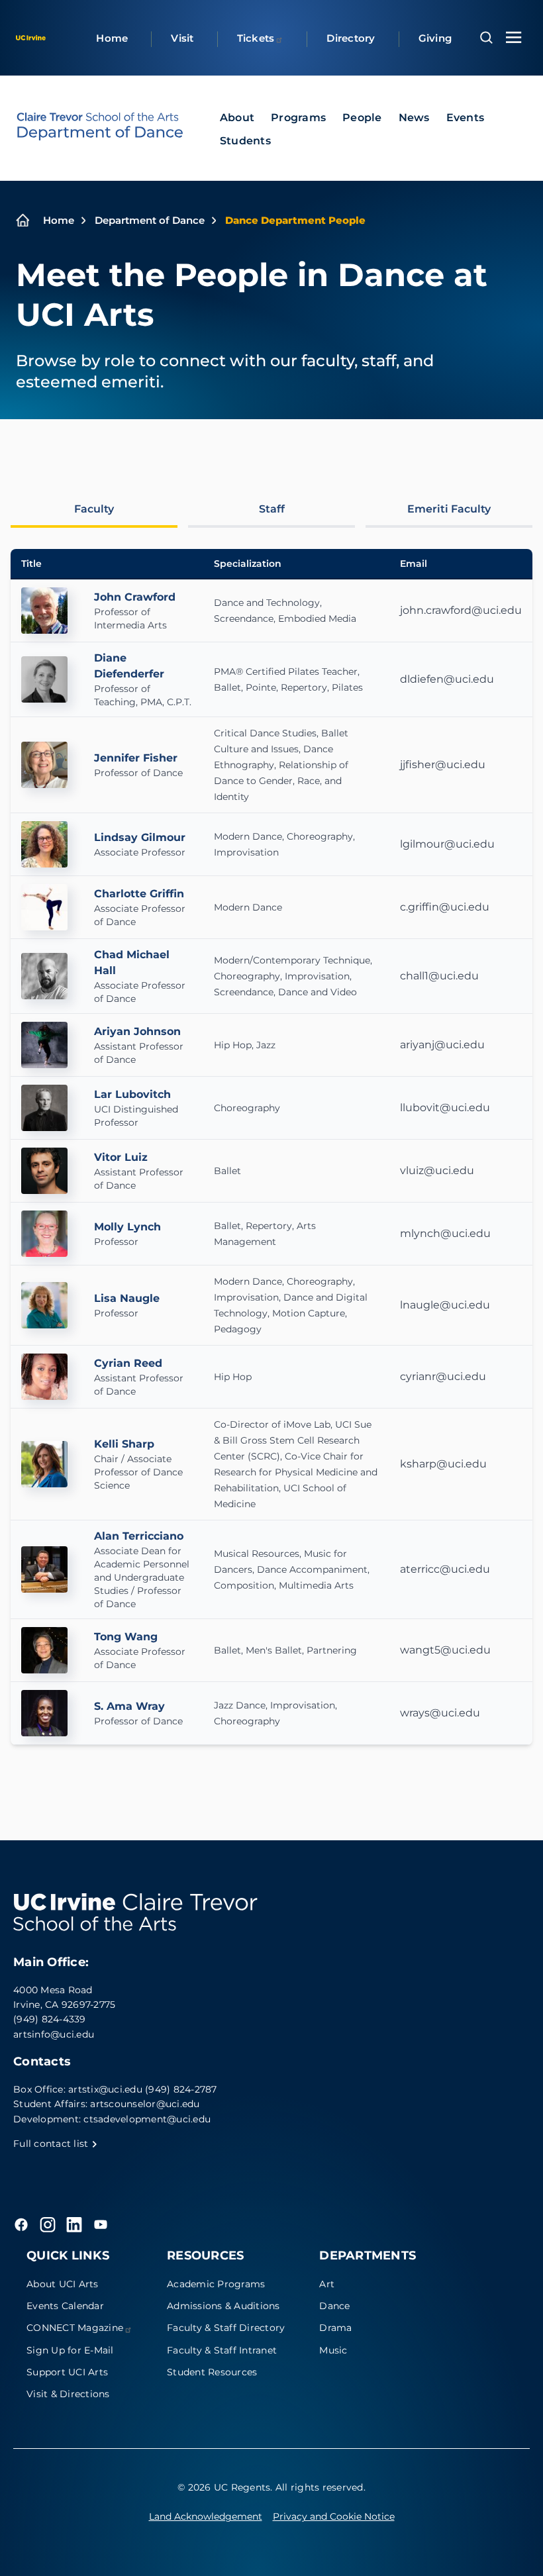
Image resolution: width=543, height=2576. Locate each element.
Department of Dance (150, 220)
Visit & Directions (68, 2394)
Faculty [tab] (94, 509)
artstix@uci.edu (105, 2089)
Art (327, 2284)
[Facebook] (21, 2224)
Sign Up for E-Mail (70, 2350)
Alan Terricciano (139, 1536)
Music (333, 2350)
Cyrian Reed (128, 1363)
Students (245, 141)
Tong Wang (126, 1637)
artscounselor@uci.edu (145, 2104)
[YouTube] (101, 2224)
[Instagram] (48, 2224)
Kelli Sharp (124, 1444)
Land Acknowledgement (206, 2516)
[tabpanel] (271, 1147)
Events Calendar (65, 2306)
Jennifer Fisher (136, 758)
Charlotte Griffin (139, 894)
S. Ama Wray (129, 1706)
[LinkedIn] (74, 2224)
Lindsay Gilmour (140, 837)
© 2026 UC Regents (224, 2487)
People (362, 118)
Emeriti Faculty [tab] (449, 509)
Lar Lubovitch (132, 1094)
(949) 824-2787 (181, 2089)
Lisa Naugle (127, 1298)
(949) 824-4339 (50, 2019)
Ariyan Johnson (137, 1031)
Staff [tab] (272, 509)
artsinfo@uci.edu (54, 2034)
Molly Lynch (127, 1227)
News (414, 118)
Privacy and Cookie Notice (334, 2516)
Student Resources (212, 2372)
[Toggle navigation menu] (514, 37)
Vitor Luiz (121, 1157)
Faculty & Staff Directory (226, 2328)
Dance (334, 2306)
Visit (182, 38)
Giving (435, 38)
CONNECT (75, 2328)
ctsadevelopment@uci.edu (147, 2119)
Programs (298, 118)
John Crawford (135, 597)
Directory (351, 38)
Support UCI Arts (67, 2372)
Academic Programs (216, 2284)
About (237, 118)
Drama (335, 2328)
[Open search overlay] (486, 38)
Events (466, 118)
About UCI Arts (63, 2284)
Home (112, 38)
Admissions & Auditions (223, 2306)
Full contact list (52, 2144)
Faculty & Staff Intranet (222, 2350)
